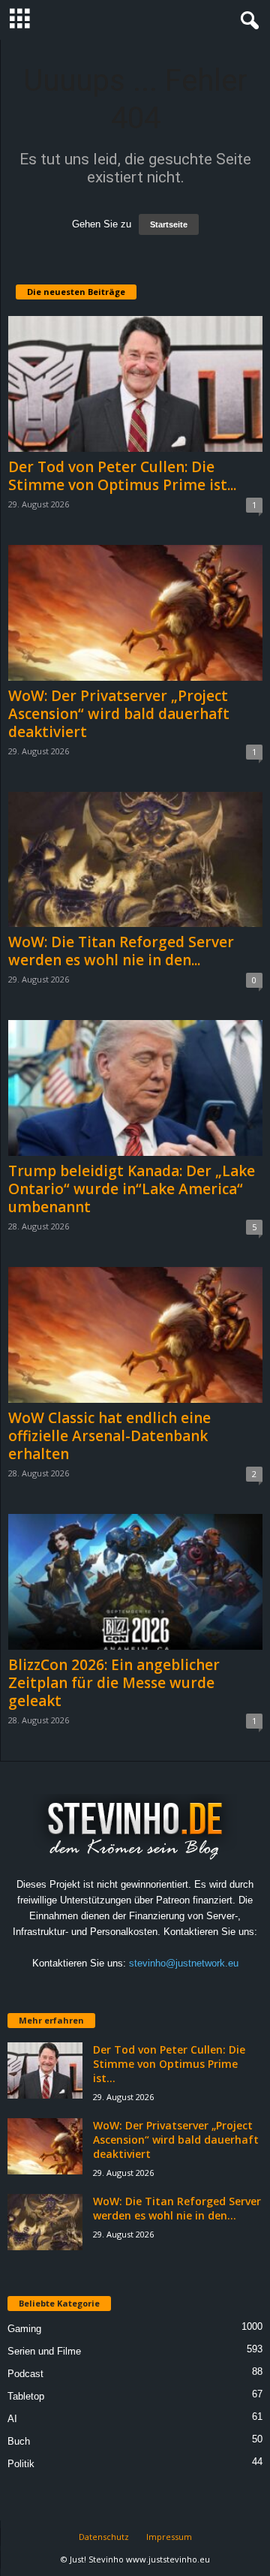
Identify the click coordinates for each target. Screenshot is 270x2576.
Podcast (25, 2374)
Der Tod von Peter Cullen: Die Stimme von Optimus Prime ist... (122, 476)
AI (12, 2419)
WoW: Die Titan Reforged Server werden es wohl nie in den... (121, 951)
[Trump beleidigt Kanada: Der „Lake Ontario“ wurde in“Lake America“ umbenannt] (135, 1088)
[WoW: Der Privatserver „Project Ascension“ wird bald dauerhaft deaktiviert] (135, 613)
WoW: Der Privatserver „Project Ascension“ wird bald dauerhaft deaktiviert (119, 714)
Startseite (169, 224)
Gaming (24, 2329)
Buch (19, 2441)
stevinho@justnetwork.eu (184, 1963)
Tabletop (26, 2396)
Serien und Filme (44, 2351)
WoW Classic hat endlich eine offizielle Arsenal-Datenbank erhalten (109, 1436)
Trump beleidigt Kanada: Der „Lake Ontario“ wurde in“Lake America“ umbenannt (132, 1189)
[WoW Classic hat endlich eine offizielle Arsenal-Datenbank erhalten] (135, 1335)
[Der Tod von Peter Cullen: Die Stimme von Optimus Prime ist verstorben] (135, 384)
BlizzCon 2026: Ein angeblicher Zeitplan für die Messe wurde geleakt (114, 1683)
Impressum (169, 2537)
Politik (21, 2464)
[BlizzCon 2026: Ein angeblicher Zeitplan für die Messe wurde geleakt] (135, 1582)
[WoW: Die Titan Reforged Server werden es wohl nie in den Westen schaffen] (135, 860)
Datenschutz (104, 2537)
